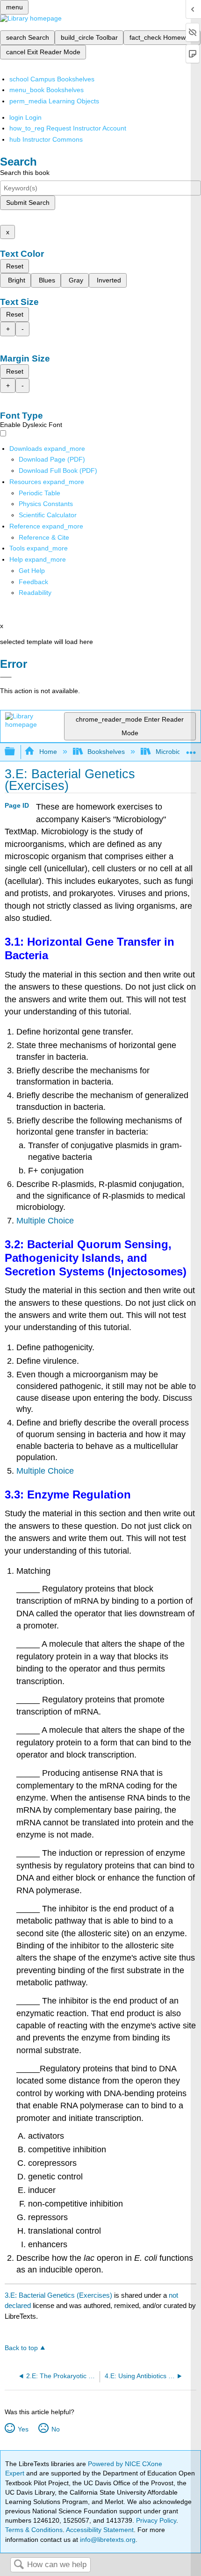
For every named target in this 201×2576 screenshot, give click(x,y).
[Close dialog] (6, 677)
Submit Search (28, 203)
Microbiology (174, 752)
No (55, 2429)
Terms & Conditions (34, 2530)
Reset (15, 266)
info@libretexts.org (107, 2540)
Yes (23, 2429)
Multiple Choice (45, 1221)
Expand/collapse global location (191, 749)
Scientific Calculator (48, 515)
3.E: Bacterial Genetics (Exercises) (58, 2295)
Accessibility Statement (100, 2530)
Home (48, 752)
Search (19, 2565)
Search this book (25, 173)
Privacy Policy (156, 2520)
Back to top (21, 2348)
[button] (33, 582)
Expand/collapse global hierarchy (16, 752)
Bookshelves (106, 752)
